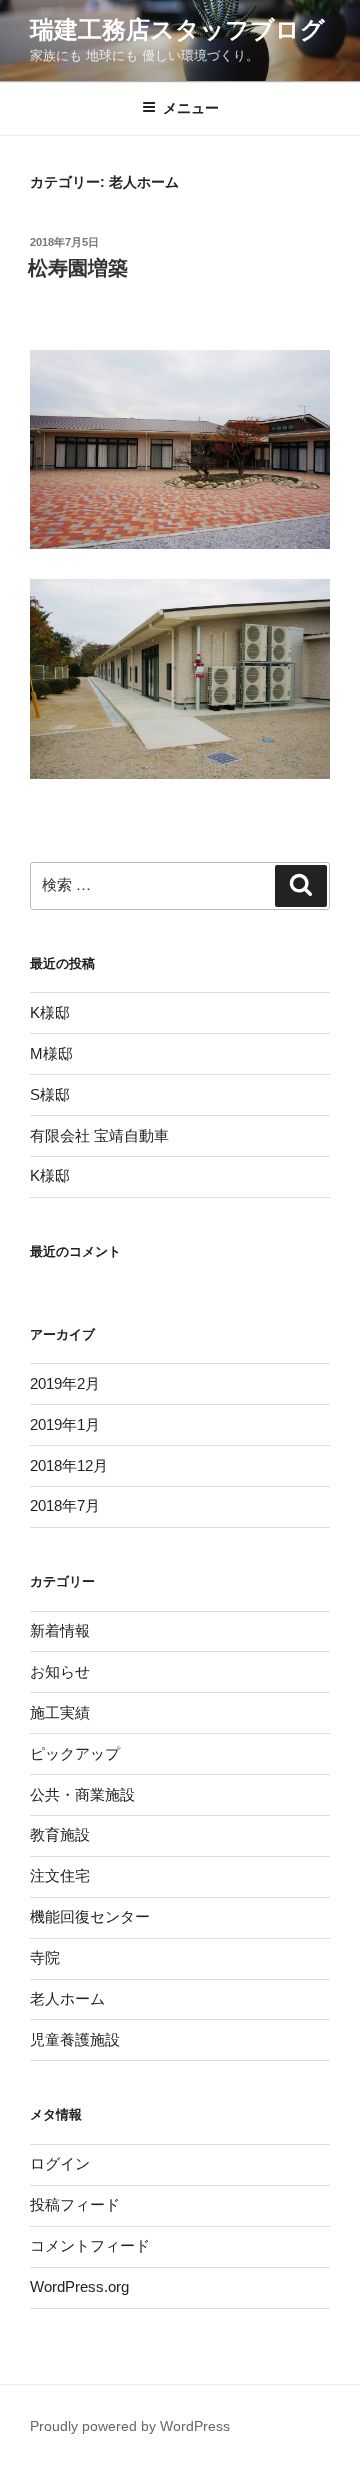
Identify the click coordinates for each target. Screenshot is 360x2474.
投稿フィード (75, 2204)
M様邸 (51, 1053)
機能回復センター (90, 1916)
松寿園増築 (78, 268)
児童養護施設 (75, 2039)
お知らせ (60, 1671)
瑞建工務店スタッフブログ (177, 29)
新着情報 (60, 1630)
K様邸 (50, 1012)
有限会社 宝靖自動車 (99, 1135)
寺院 (45, 1957)
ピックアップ (75, 1753)
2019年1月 (65, 1424)
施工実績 (60, 1712)
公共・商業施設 (82, 1794)
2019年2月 (65, 1383)
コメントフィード (90, 2245)
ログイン (60, 2163)
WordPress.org (79, 2286)
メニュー (191, 108)
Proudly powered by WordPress (130, 2426)
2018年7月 (65, 1505)
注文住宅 (60, 1875)
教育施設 (60, 1834)
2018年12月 (69, 1465)
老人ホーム (67, 1998)
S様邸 (50, 1094)
